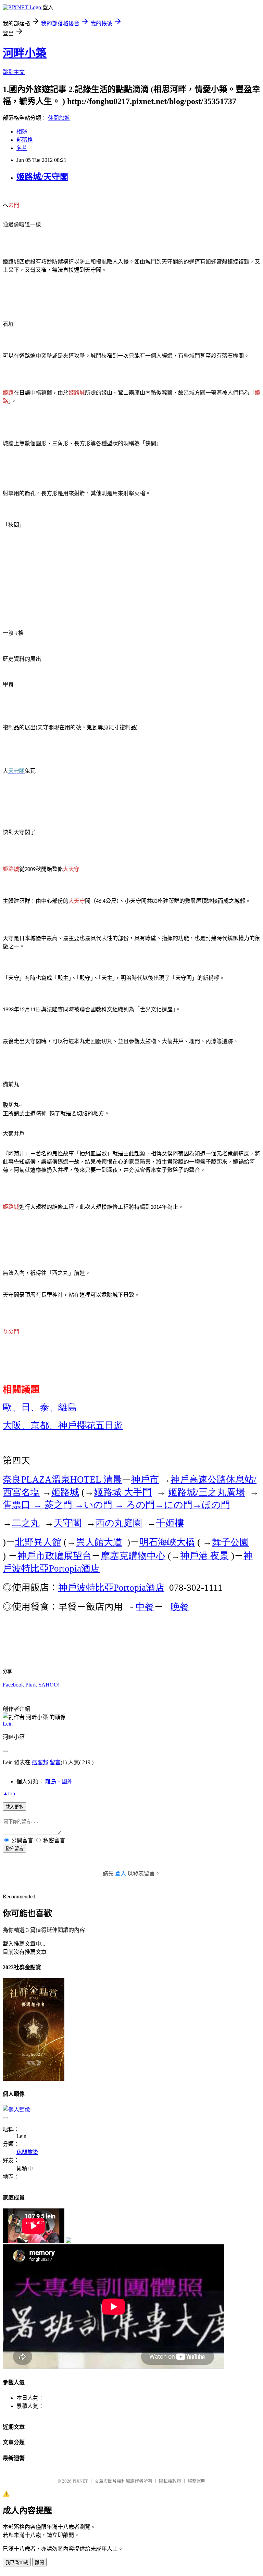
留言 (55, 1762)
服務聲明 (197, 2481)
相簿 (22, 132)
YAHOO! (49, 1685)
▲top (9, 1793)
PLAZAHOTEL (62, 1479)
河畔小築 (25, 53)
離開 (39, 2562)
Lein (8, 1724)
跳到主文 (14, 72)
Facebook (13, 1685)
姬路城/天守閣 (42, 177)
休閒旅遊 (59, 118)
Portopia (111, 1588)
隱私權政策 (170, 2481)
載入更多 (14, 1807)
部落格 (25, 140)
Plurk (31, 1685)
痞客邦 (40, 1762)
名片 (22, 148)
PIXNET (80, 2481)
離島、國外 (59, 1782)
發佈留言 (14, 1849)
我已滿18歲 (17, 2562)
